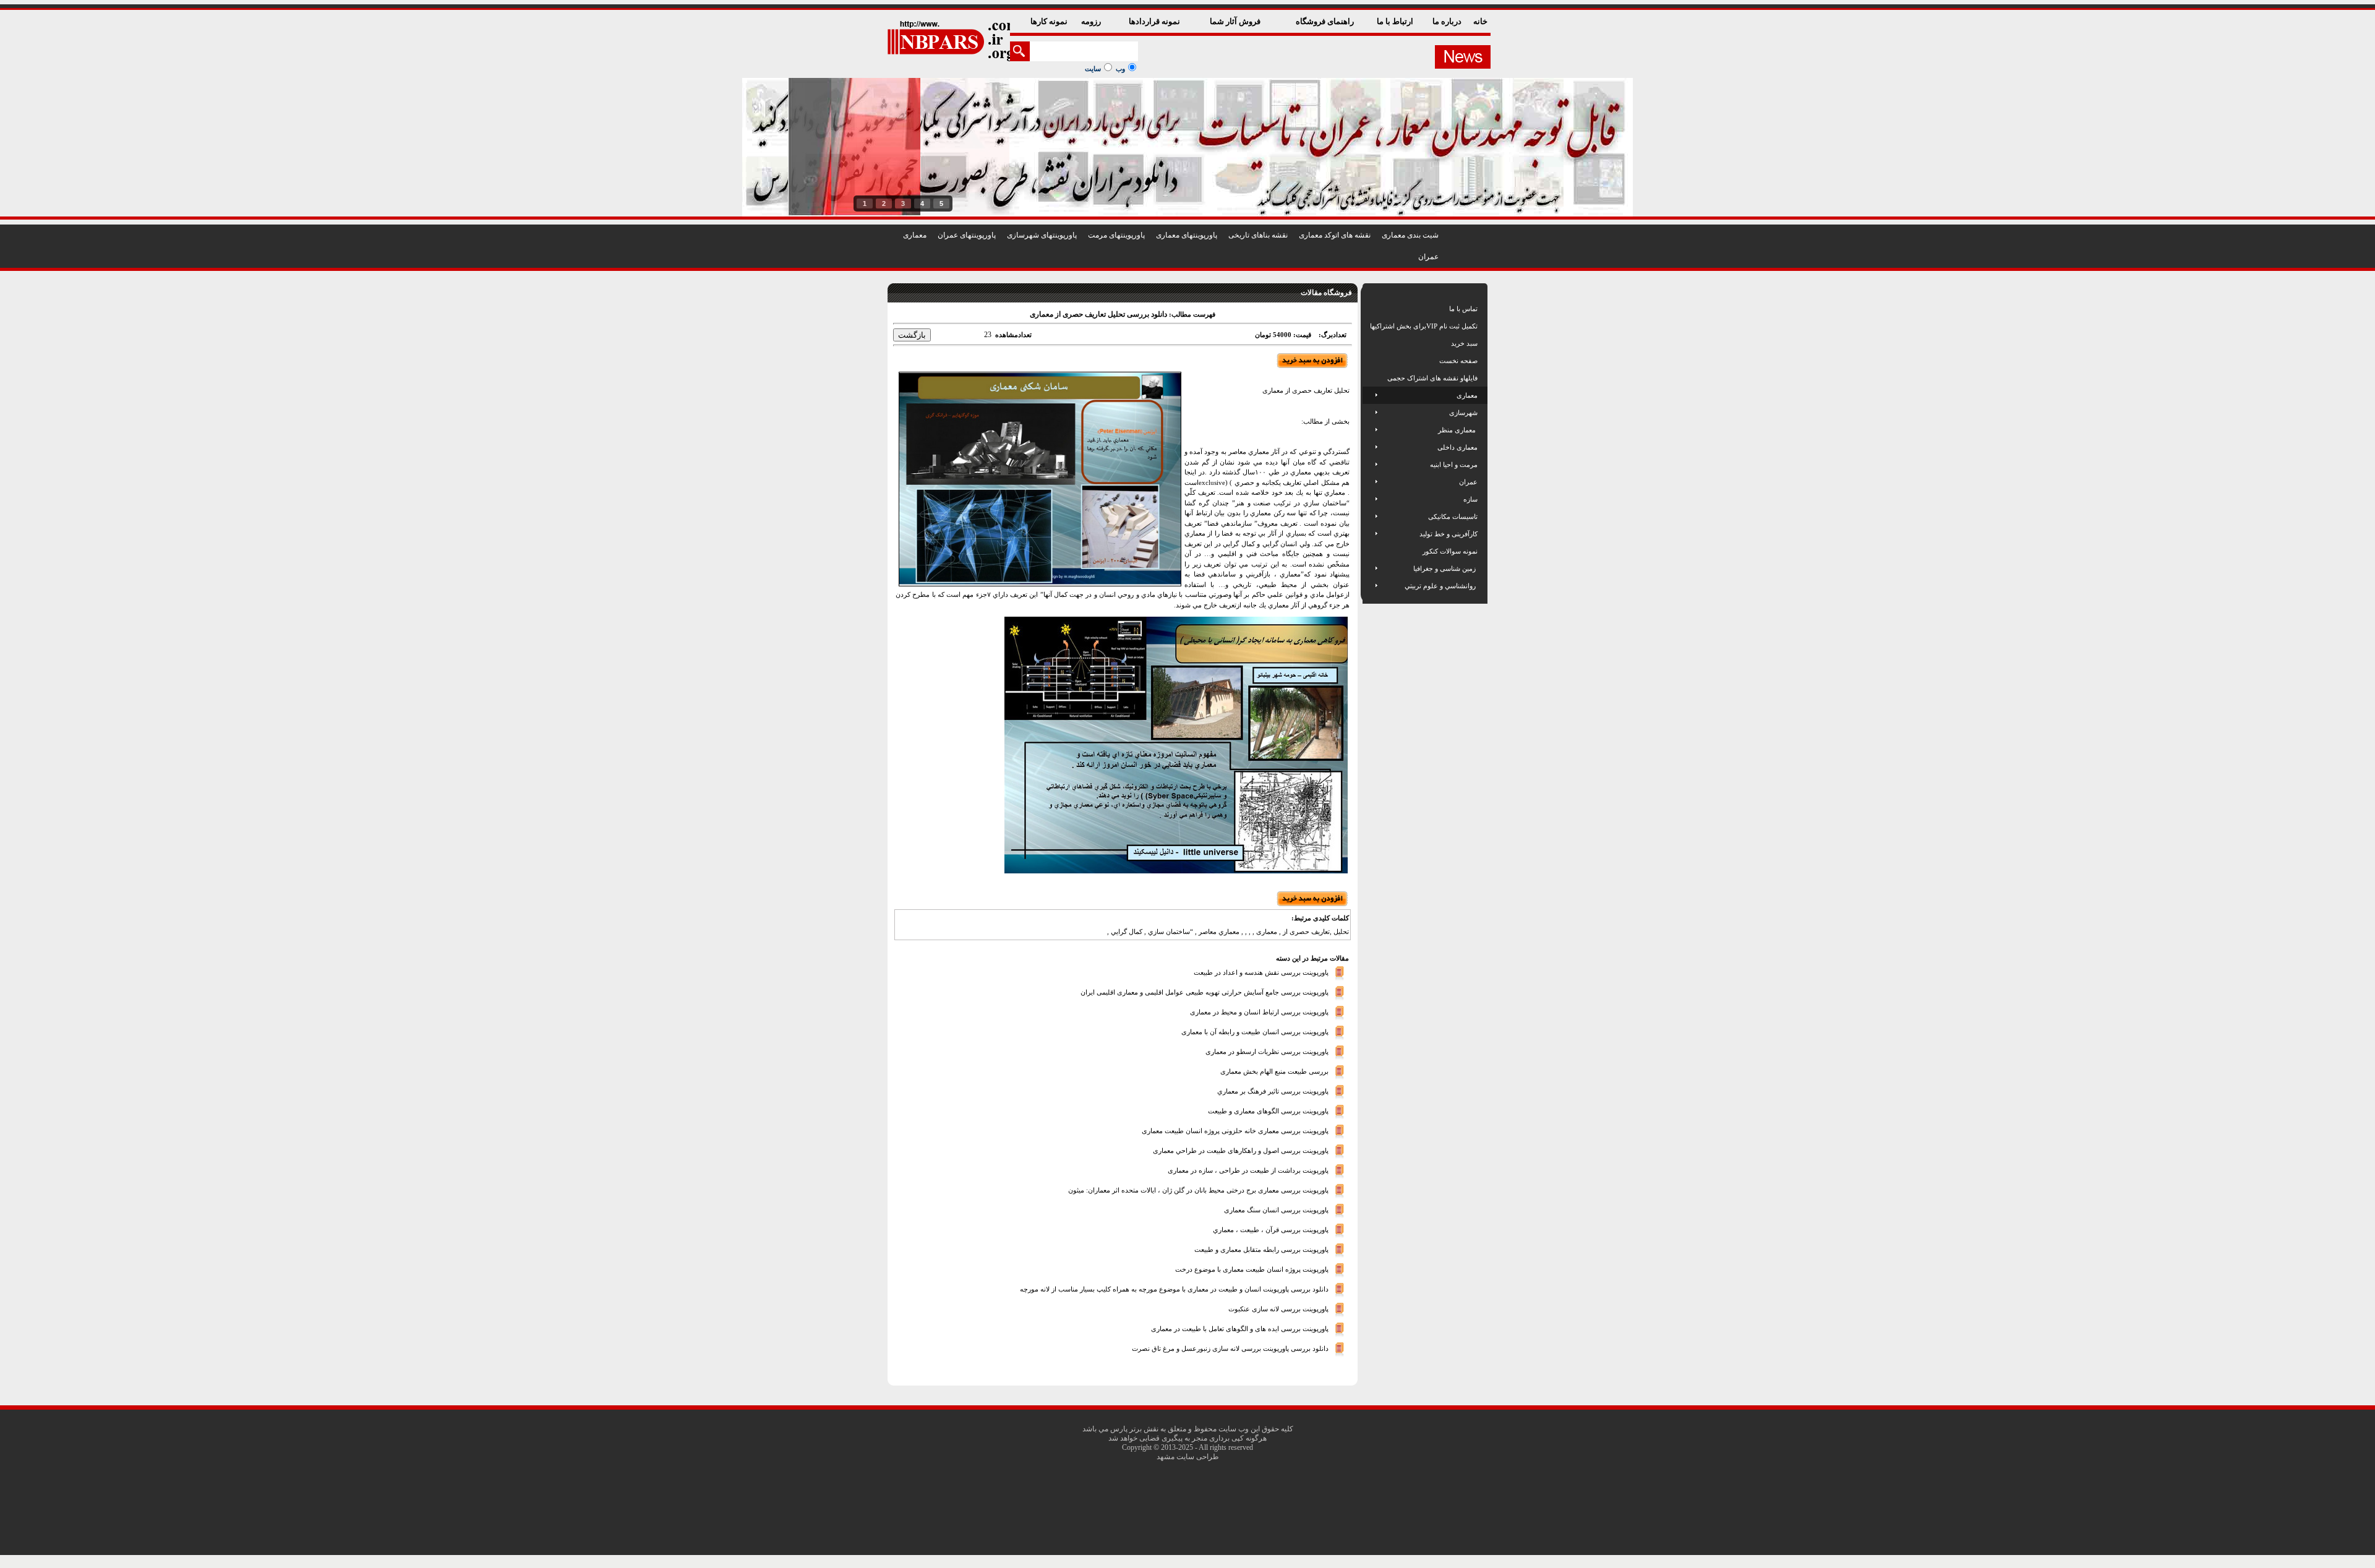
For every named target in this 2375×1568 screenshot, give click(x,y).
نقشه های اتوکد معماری (1335, 235)
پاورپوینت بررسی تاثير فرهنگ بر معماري (1273, 1090)
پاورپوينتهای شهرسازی (1042, 235)
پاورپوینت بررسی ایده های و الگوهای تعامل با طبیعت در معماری (1240, 1328)
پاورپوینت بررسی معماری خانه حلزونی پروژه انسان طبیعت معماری (1235, 1130)
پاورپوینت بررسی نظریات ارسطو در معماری (1267, 1051)
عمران (1428, 257)
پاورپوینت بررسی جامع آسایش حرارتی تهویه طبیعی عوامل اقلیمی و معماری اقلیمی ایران (1205, 992)
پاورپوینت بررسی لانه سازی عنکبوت (1278, 1308)
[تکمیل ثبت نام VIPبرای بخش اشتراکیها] (1369, 326)
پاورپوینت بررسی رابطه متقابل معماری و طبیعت (1261, 1249)
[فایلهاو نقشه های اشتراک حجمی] (1371, 378)
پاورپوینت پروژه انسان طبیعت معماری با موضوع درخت (1252, 1269)
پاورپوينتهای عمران (967, 235)
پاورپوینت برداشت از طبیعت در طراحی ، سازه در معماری (1248, 1170)
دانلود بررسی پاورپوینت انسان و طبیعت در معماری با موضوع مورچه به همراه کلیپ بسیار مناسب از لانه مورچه (1174, 1288)
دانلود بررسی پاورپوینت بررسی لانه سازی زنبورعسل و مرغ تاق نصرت (1230, 1348)
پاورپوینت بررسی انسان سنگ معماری (1276, 1209)
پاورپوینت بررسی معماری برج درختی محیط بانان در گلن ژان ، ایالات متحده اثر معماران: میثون (1198, 1189)
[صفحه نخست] (1371, 361)
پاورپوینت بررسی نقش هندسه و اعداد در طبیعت (1261, 972)
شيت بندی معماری (1410, 235)
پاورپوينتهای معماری (1187, 235)
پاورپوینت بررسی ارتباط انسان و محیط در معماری (1259, 1011)
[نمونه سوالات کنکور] (1371, 551)
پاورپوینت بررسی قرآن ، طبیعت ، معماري (1271, 1229)
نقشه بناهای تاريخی (1258, 235)
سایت (1093, 69)
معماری (915, 235)
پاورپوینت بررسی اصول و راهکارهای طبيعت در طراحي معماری (1241, 1150)
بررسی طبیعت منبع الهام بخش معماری (1274, 1071)
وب (1120, 69)
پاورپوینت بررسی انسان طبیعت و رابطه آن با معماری (1255, 1031)
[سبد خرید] (1371, 343)
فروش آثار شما (1236, 21)
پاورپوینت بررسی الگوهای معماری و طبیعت (1268, 1110)
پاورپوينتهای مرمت (1116, 235)
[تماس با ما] (1371, 309)
